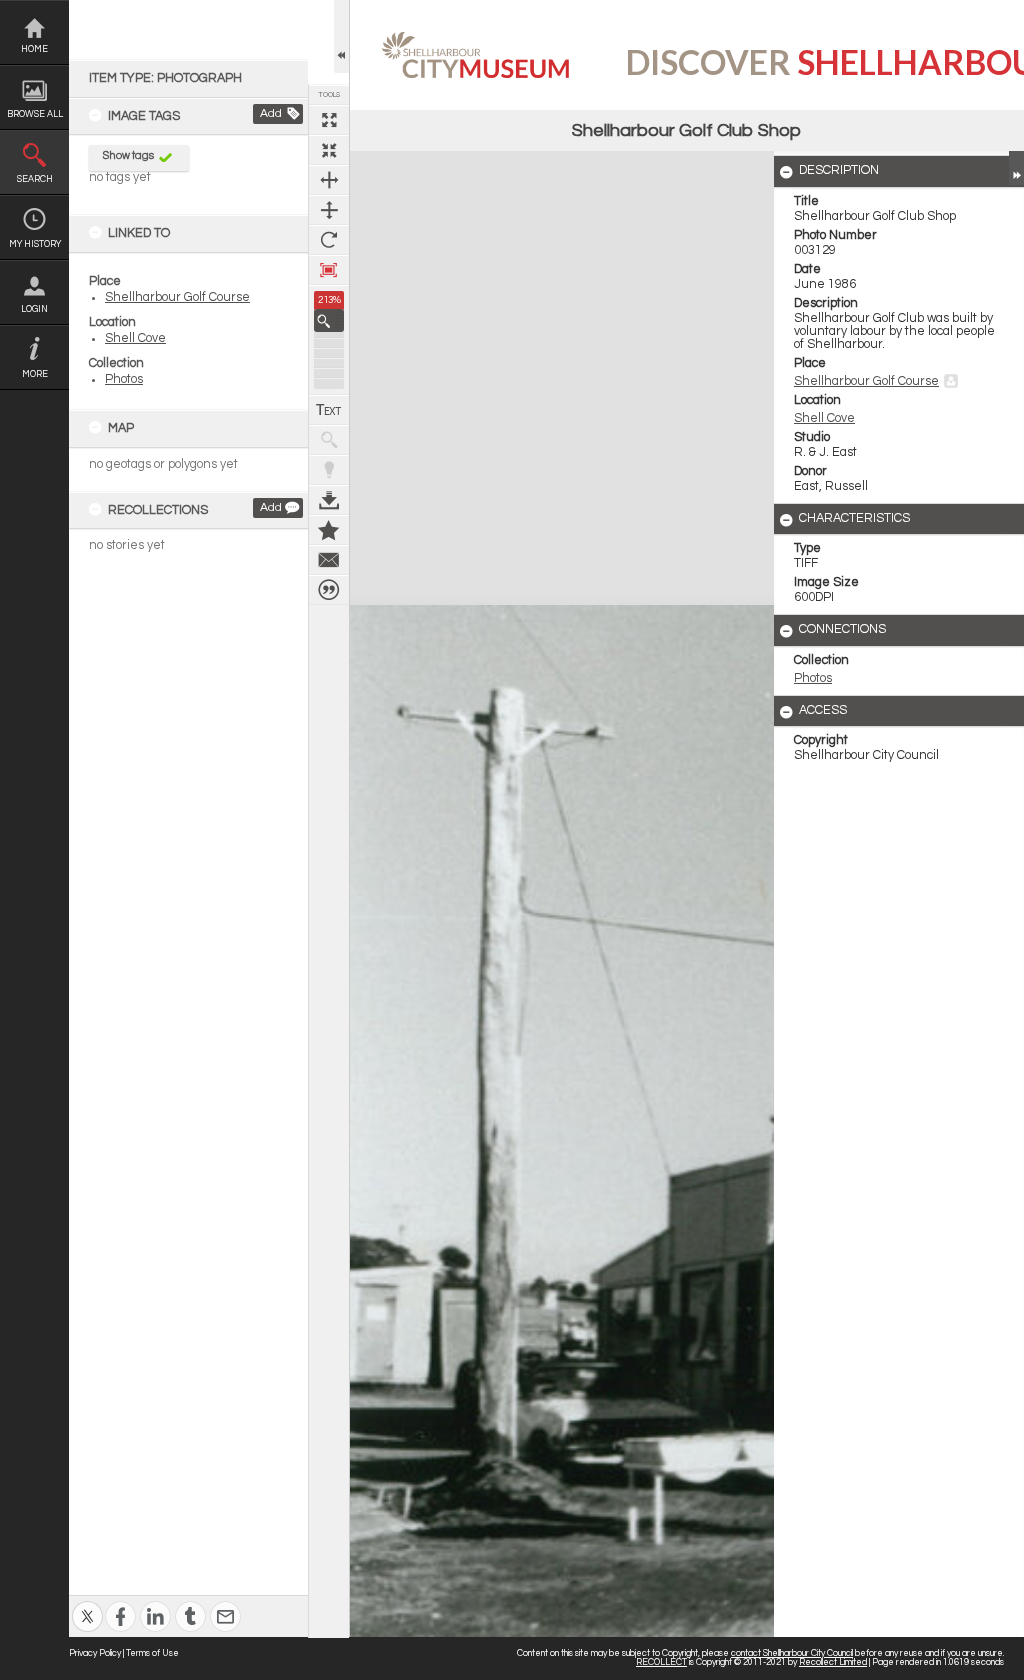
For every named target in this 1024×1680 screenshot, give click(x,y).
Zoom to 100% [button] (329, 270)
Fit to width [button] (329, 180)
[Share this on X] (87, 1603)
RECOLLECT (661, 1662)
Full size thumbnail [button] (329, 120)
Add (271, 113)
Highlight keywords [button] (329, 470)
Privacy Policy (95, 1653)
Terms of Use (152, 1653)
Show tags (128, 155)
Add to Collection (329, 530)
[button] (329, 320)
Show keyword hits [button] (329, 440)
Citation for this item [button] (329, 590)
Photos (124, 379)
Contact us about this (329, 560)
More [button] (35, 374)
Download (329, 500)
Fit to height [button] (329, 210)
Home (34, 49)
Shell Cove (135, 338)
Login (34, 309)
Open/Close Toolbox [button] (341, 36)
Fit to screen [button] (329, 150)
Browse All (35, 114)
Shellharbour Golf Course (177, 297)
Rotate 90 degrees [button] (329, 240)
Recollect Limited (833, 1662)
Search (35, 179)
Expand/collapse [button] (1016, 168)
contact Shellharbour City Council (792, 1653)
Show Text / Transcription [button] (329, 410)
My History (35, 244)
